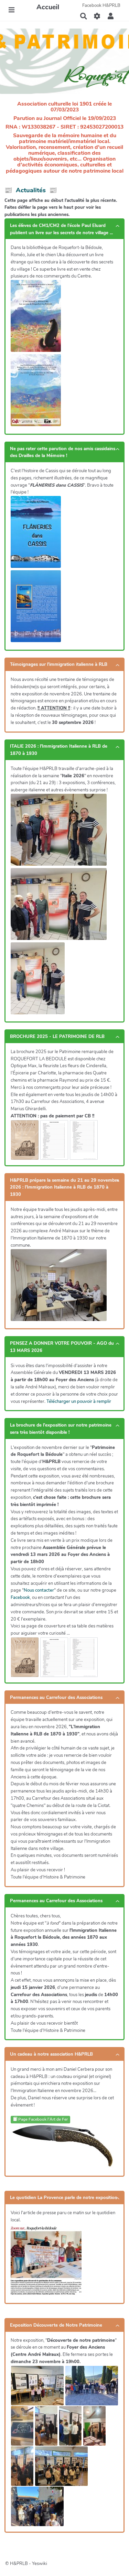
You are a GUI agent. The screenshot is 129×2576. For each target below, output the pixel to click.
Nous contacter (39, 1590)
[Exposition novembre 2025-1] (22, 2426)
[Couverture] (25, 1140)
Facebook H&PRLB (101, 6)
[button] (111, 16)
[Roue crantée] (97, 16)
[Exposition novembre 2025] (37, 2386)
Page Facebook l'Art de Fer (42, 2119)
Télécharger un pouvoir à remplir (79, 1401)
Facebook (20, 1598)
